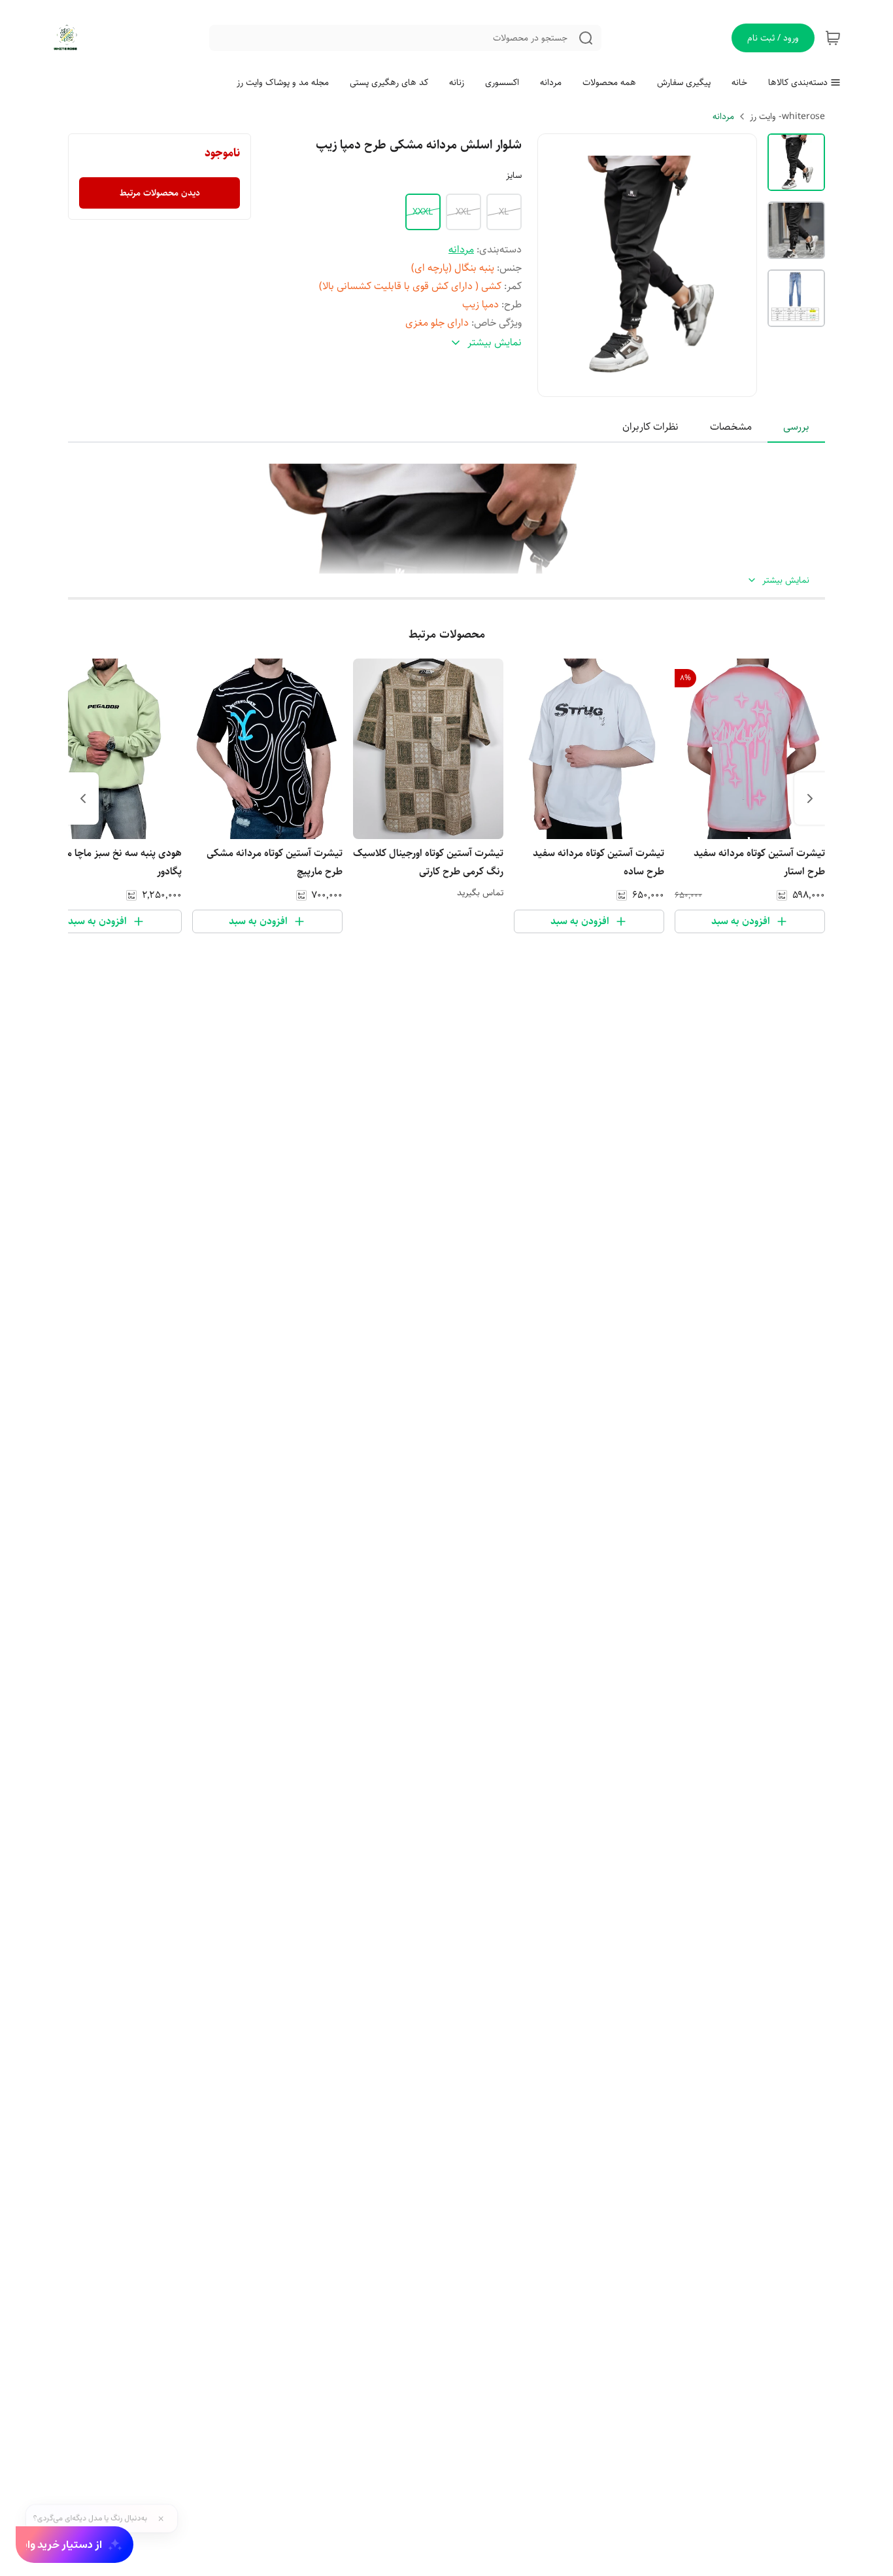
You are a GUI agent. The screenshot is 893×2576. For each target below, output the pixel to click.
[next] (83, 799)
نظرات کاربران (650, 427)
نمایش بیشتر (786, 580)
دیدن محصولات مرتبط (160, 193)
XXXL (423, 212)
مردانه (723, 116)
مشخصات (731, 427)
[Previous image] (556, 265)
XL (504, 212)
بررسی (796, 427)
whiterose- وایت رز (787, 116)
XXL (463, 212)
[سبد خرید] (833, 38)
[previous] (810, 799)
